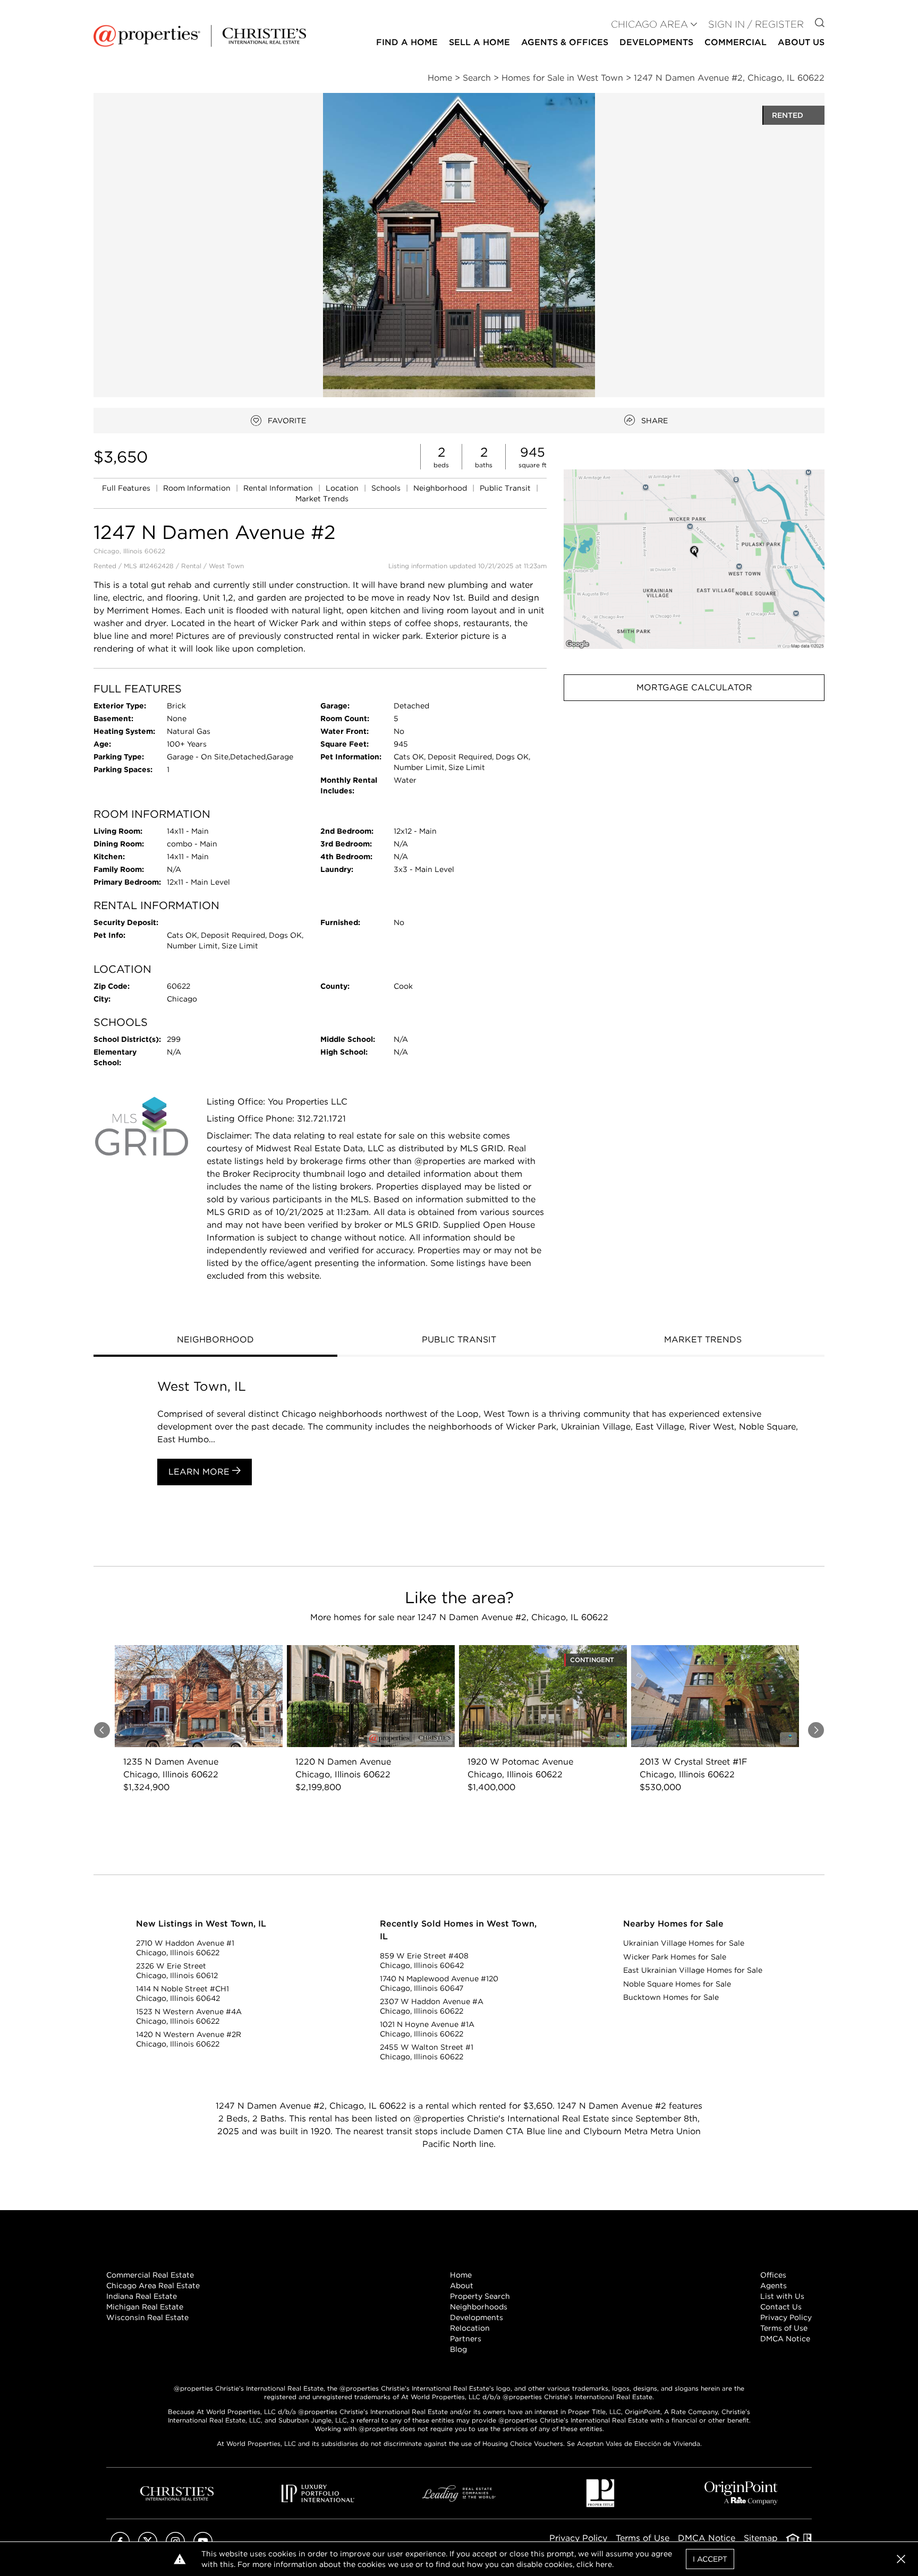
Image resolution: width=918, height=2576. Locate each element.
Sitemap (761, 2538)
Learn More (200, 1472)
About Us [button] (801, 42)
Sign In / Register (756, 24)
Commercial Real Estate (150, 2275)
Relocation (470, 2328)
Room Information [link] (198, 488)
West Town (226, 566)
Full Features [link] (127, 488)
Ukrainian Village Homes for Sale (684, 1943)
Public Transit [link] (506, 488)
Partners (466, 2339)
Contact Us (781, 2307)
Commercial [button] (736, 42)
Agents (773, 2286)
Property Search (480, 2296)
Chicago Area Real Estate (153, 2286)
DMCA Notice (785, 2339)
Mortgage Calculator (694, 687)
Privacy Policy (786, 2317)
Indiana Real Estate (142, 2296)
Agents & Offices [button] (565, 42)
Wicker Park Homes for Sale (675, 1957)
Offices (773, 2275)
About (462, 2286)
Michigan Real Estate (145, 2307)
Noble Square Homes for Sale (677, 1984)
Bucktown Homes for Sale (671, 1997)
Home (461, 2275)
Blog (458, 2349)
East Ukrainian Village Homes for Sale (693, 1970)
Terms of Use (784, 2328)
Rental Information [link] (279, 488)
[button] (694, 559)
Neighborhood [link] (441, 488)
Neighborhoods (479, 2307)
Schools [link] (387, 488)
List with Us (782, 2296)
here (604, 2564)
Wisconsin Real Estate (147, 2317)
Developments (656, 42)
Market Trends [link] (322, 499)
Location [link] (343, 488)
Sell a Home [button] (479, 42)
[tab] (215, 1341)
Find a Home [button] (407, 42)
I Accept (710, 2559)
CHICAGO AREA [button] (649, 24)
